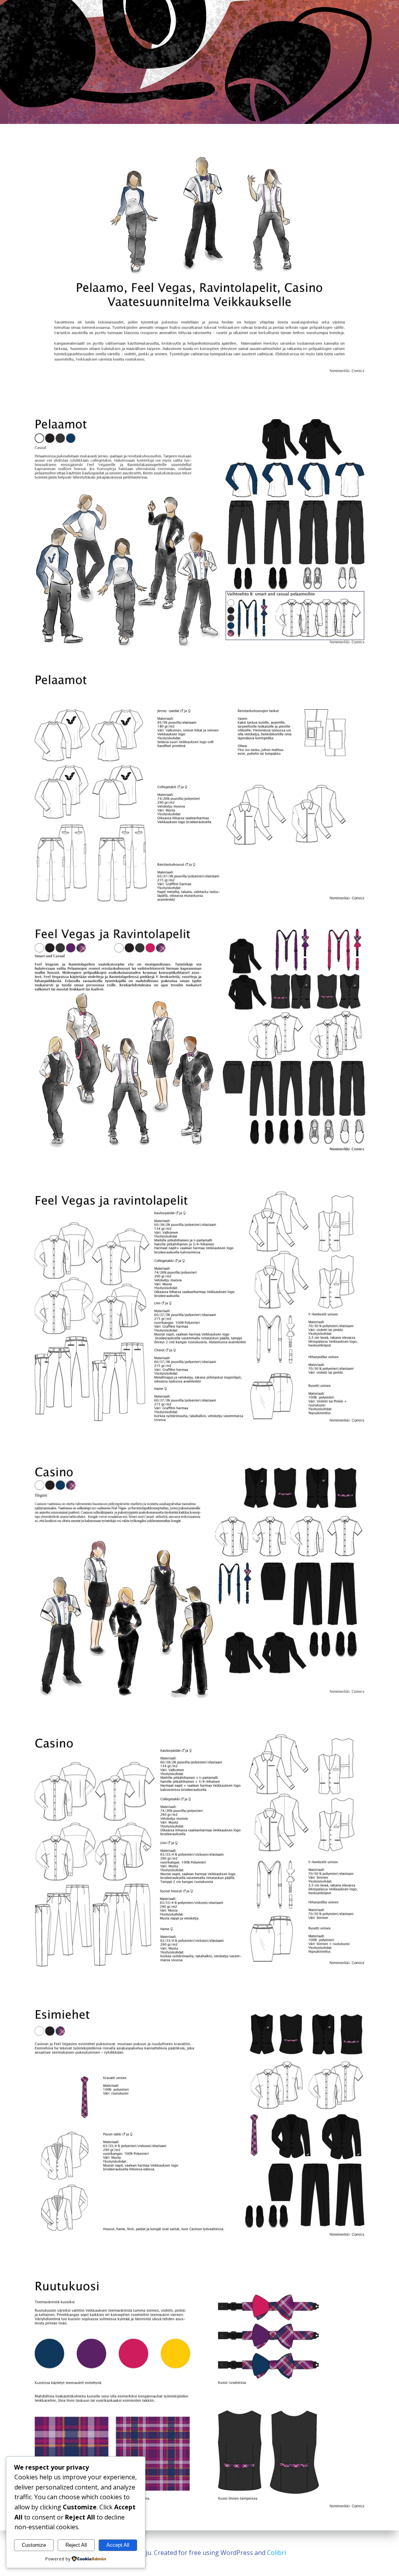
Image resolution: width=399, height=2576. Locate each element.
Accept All (118, 2545)
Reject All (76, 2545)
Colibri (276, 2553)
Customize (34, 2545)
